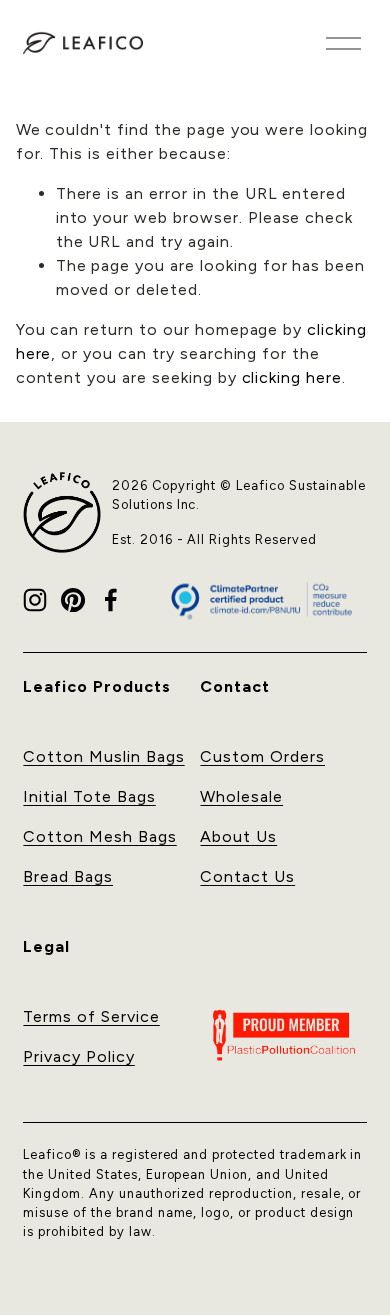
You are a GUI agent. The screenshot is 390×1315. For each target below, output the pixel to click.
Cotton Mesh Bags (99, 836)
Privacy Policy (78, 1056)
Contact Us (247, 876)
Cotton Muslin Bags (103, 756)
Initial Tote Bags (89, 796)
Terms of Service (91, 1016)
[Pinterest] (73, 600)
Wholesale (241, 796)
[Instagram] (35, 600)
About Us (238, 836)
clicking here (292, 377)
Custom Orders (262, 756)
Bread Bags (68, 876)
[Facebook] (111, 600)
